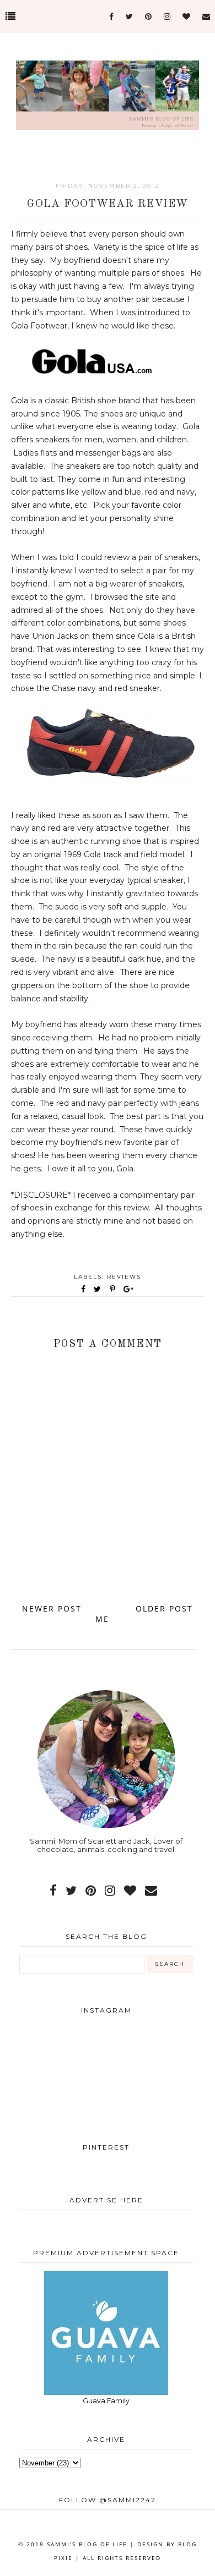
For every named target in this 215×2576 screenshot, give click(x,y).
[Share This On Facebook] (84, 1289)
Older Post (164, 1608)
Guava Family (106, 2401)
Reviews (124, 1277)
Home (108, 1614)
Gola (20, 401)
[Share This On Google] (129, 1289)
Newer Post (52, 1608)
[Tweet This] (100, 1289)
